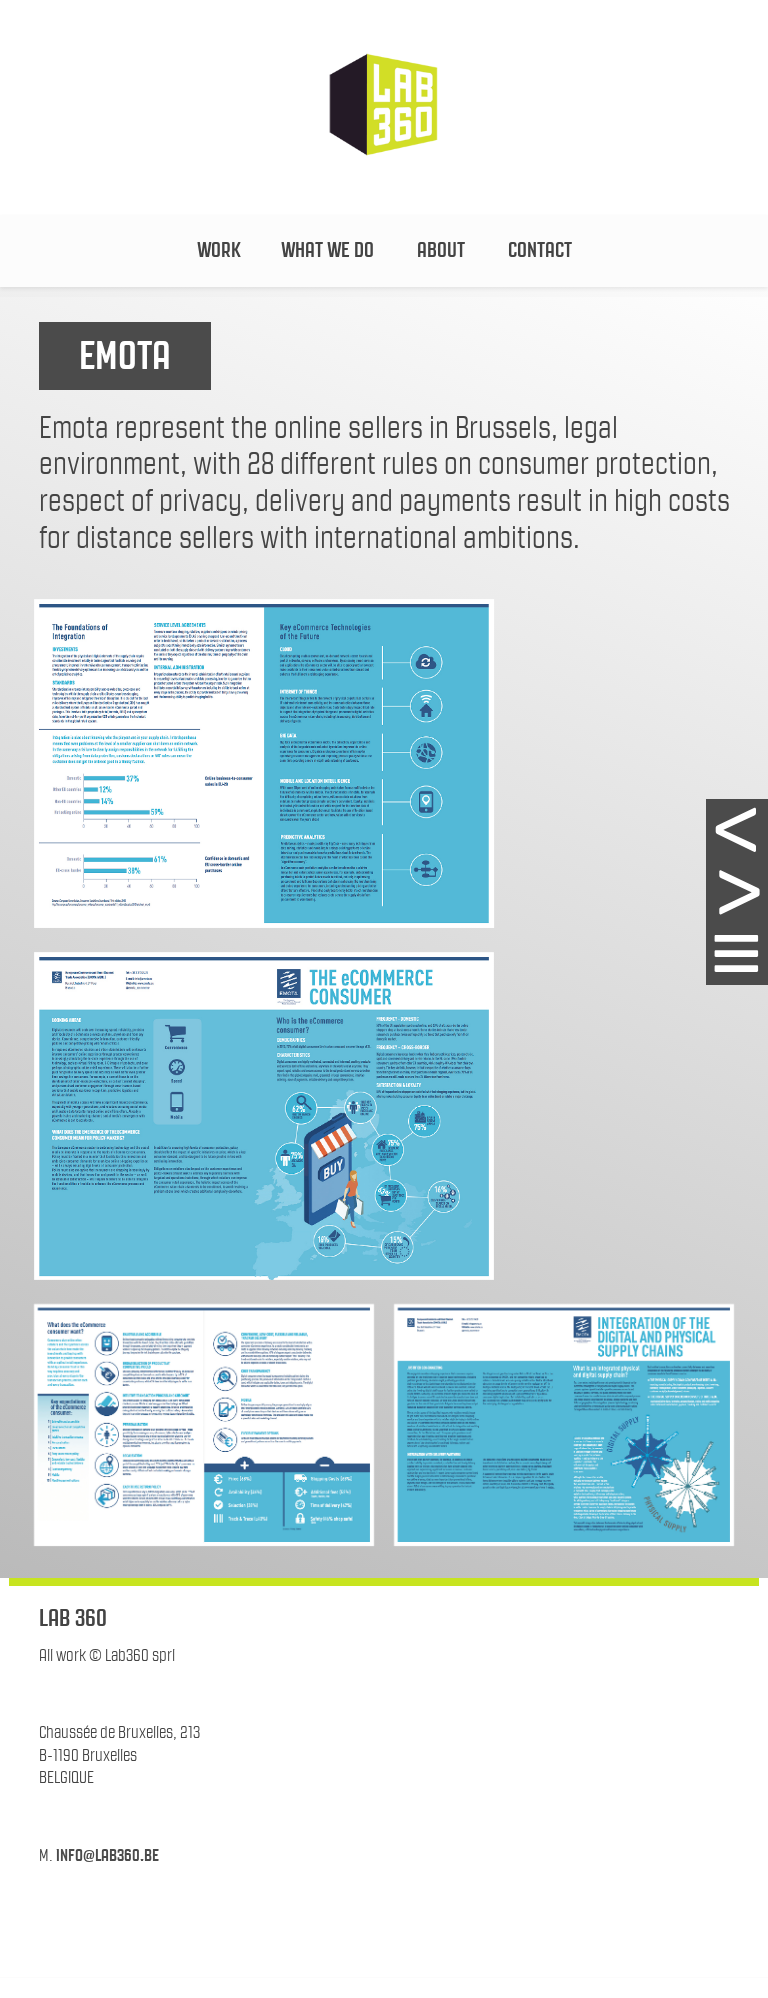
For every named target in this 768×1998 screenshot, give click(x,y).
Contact (540, 250)
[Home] (384, 104)
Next (737, 892)
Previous (737, 830)
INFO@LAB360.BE (107, 1855)
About (441, 250)
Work (219, 250)
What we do (327, 250)
